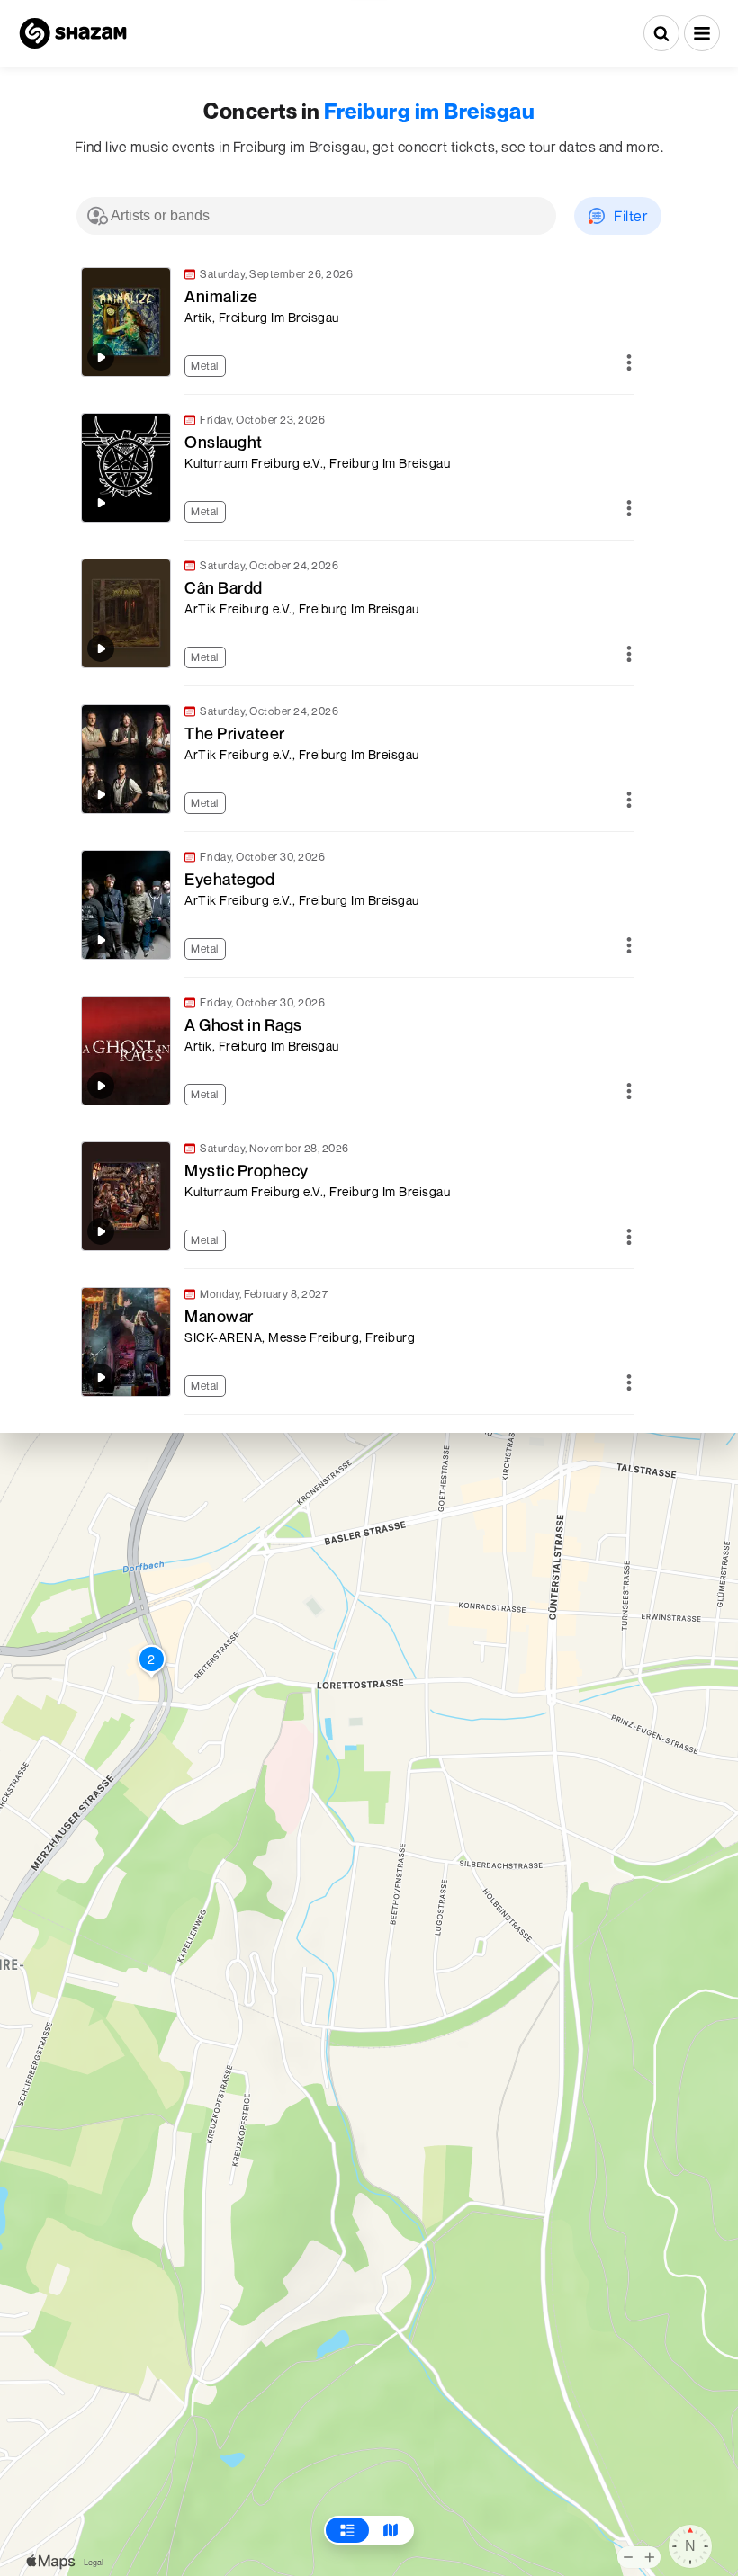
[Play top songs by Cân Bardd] (101, 648)
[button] (702, 33)
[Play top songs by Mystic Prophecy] (101, 1231)
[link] (355, 322)
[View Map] (391, 2530)
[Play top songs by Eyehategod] (101, 940)
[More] (629, 364)
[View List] (347, 2530)
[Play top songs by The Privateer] (101, 794)
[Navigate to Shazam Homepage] (73, 33)
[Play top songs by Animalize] (101, 357)
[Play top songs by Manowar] (101, 1377)
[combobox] (316, 216)
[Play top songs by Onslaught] (101, 503)
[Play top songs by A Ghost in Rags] (101, 1086)
